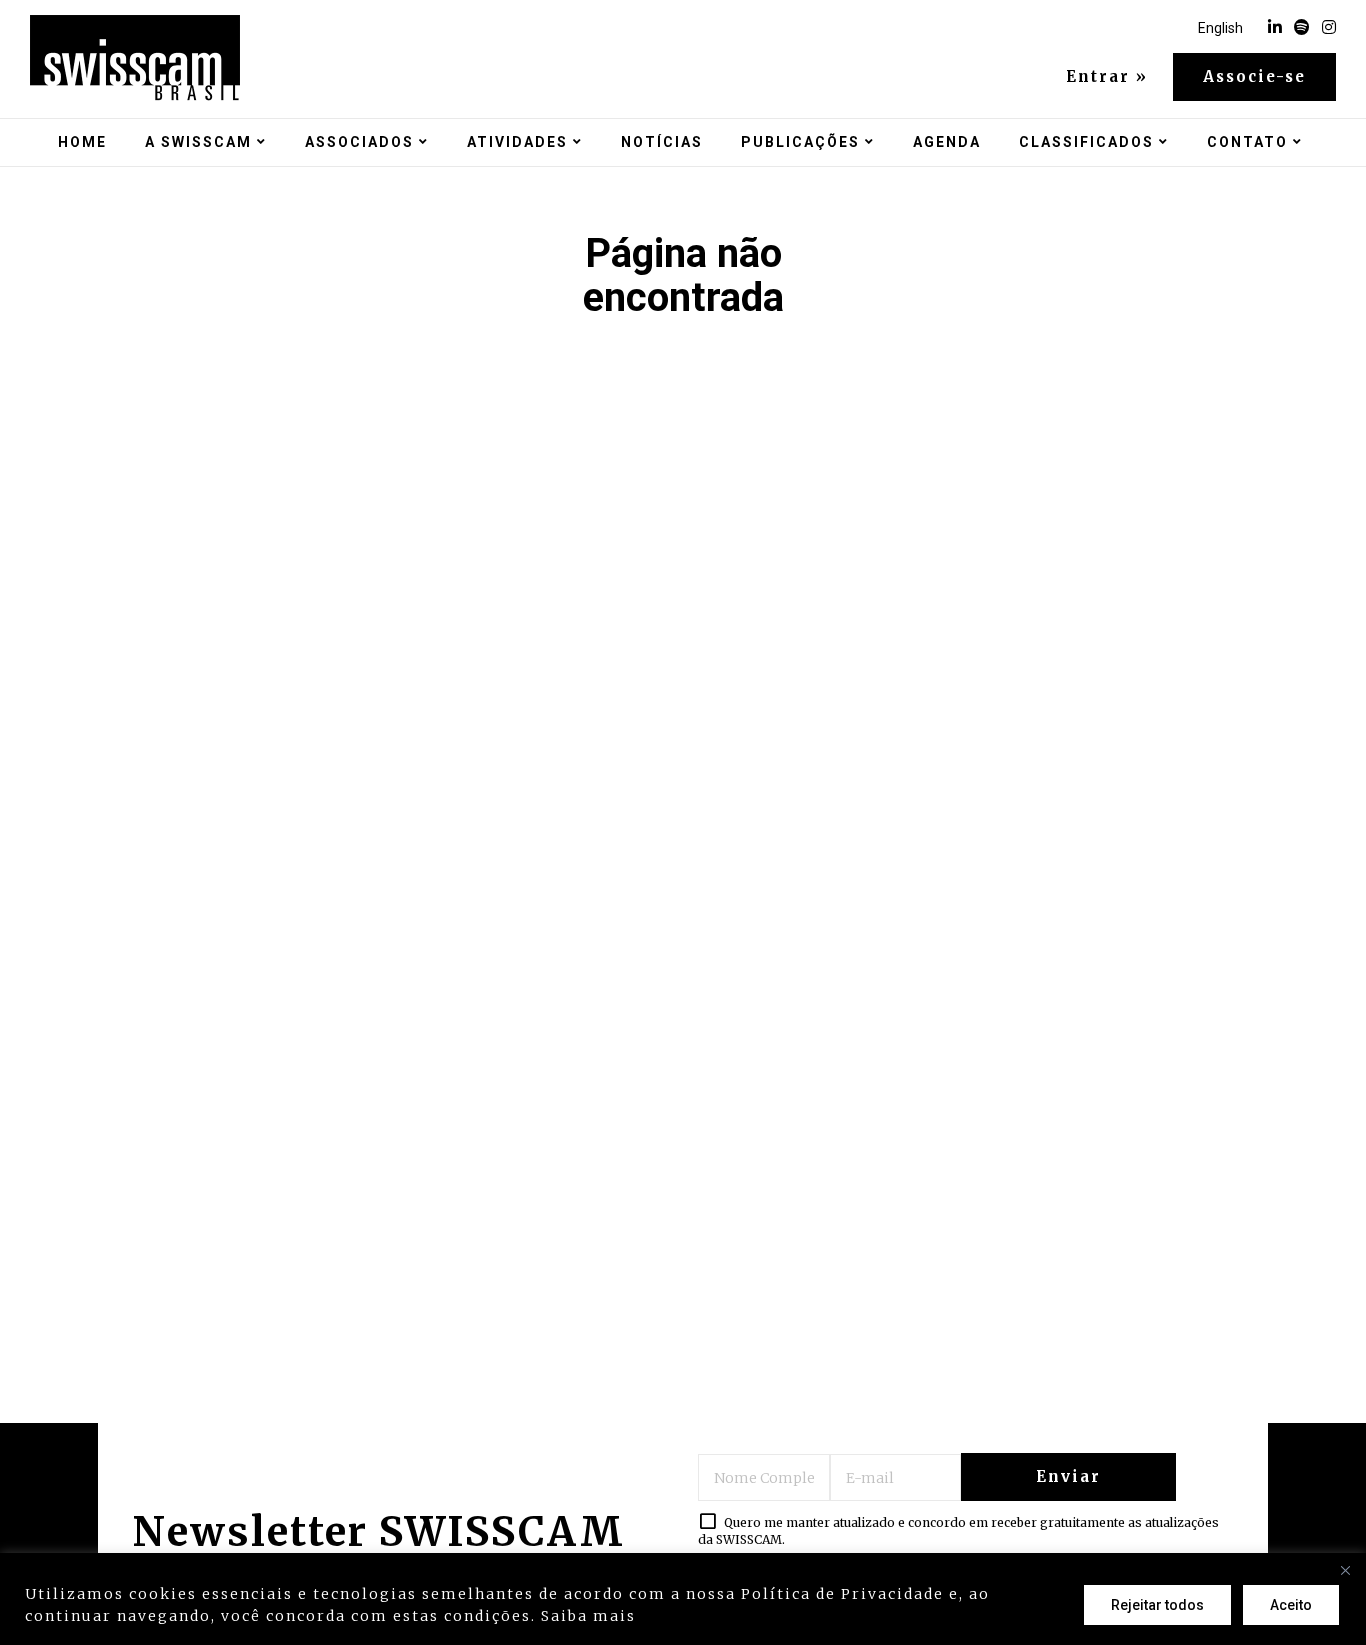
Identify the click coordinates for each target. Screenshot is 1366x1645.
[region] (683, 1599)
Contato (1247, 142)
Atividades (517, 142)
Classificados (1086, 142)
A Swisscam (198, 142)
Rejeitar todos (1157, 1605)
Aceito (1291, 1605)
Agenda (947, 142)
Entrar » (1107, 77)
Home (82, 142)
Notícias (662, 142)
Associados (359, 142)
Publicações (800, 142)
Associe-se (1254, 76)
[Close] (1345, 1570)
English (1220, 28)
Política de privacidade (743, 1616)
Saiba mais (588, 1616)
